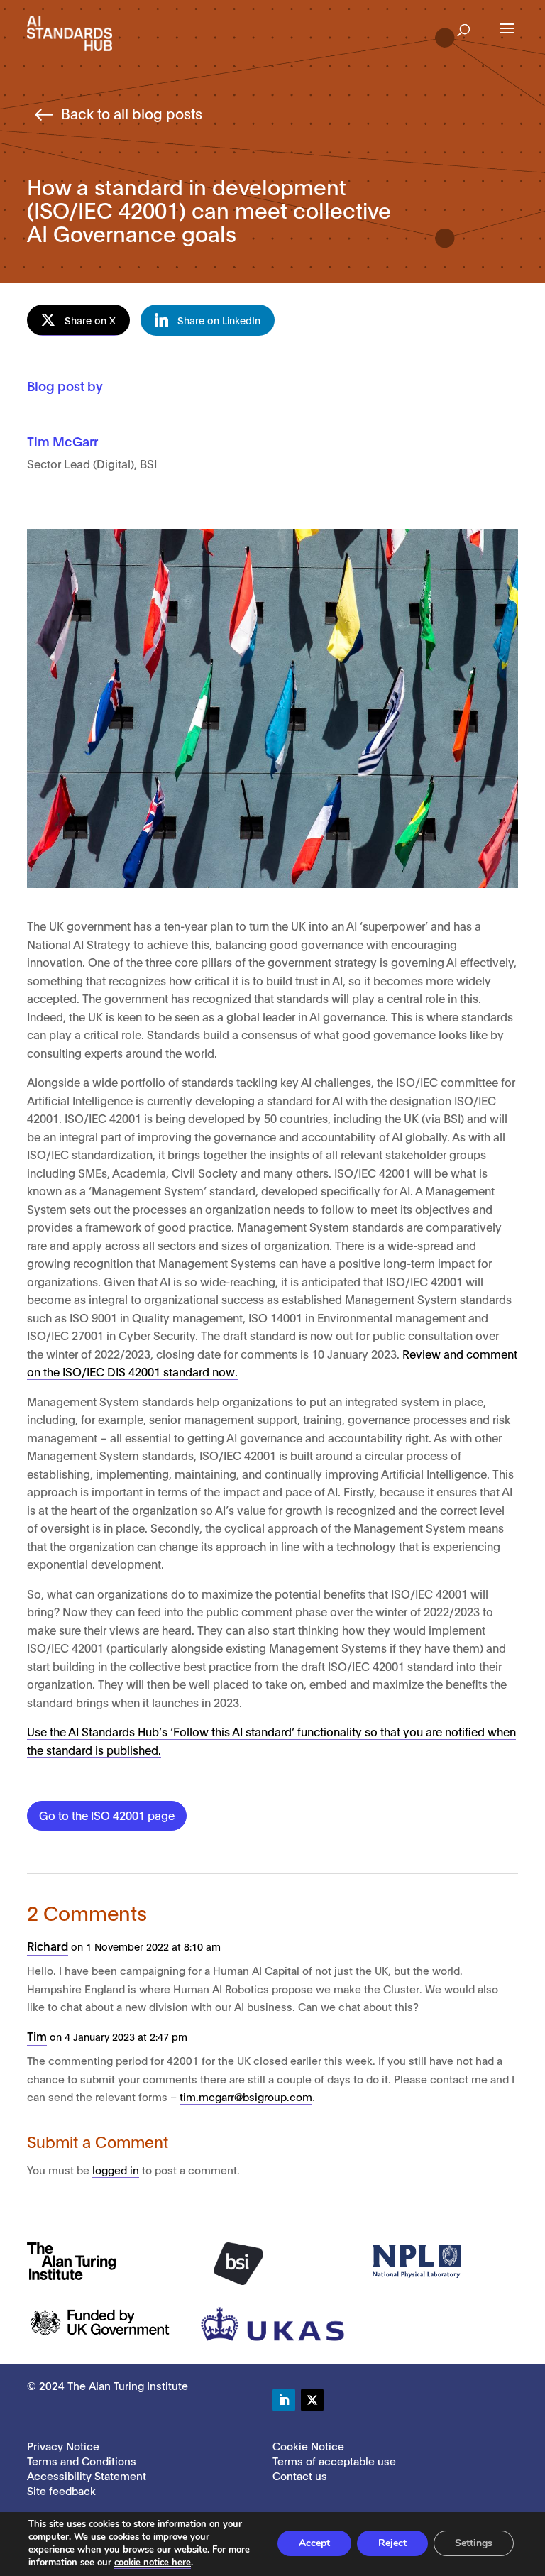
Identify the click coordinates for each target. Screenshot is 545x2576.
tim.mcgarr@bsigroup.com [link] (246, 2096)
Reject (392, 2543)
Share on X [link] (90, 320)
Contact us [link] (300, 2475)
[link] (70, 32)
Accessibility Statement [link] (87, 2475)
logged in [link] (116, 2169)
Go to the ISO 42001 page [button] (107, 1815)
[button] (464, 26)
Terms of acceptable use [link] (334, 2460)
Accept (314, 2543)
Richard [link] (48, 1945)
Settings (474, 2543)
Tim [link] (37, 2035)
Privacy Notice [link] (63, 2445)
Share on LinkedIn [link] (219, 320)
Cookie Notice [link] (308, 2445)
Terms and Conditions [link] (82, 2460)
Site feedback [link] (61, 2490)
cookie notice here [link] (153, 2563)
